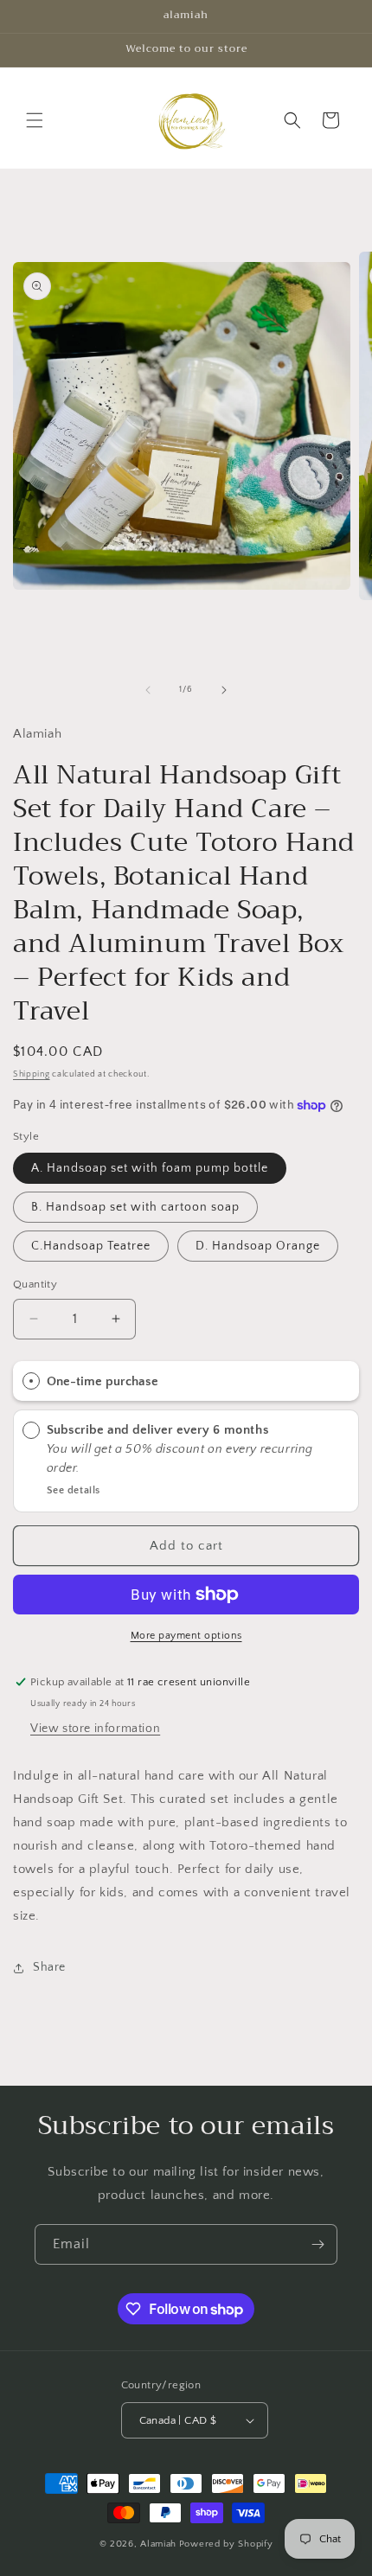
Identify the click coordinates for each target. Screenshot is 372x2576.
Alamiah (158, 2544)
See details (74, 1490)
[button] (35, 120)
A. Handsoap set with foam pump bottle (150, 1168)
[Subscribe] (317, 2244)
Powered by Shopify (226, 2544)
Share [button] (49, 1967)
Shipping (32, 1074)
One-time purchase (103, 1381)
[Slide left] (148, 690)
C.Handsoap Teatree (91, 1246)
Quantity (35, 1284)
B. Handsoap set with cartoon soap (135, 1207)
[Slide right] (224, 690)
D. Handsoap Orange (258, 1246)
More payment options (186, 1636)
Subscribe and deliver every (130, 1430)
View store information (95, 1729)
